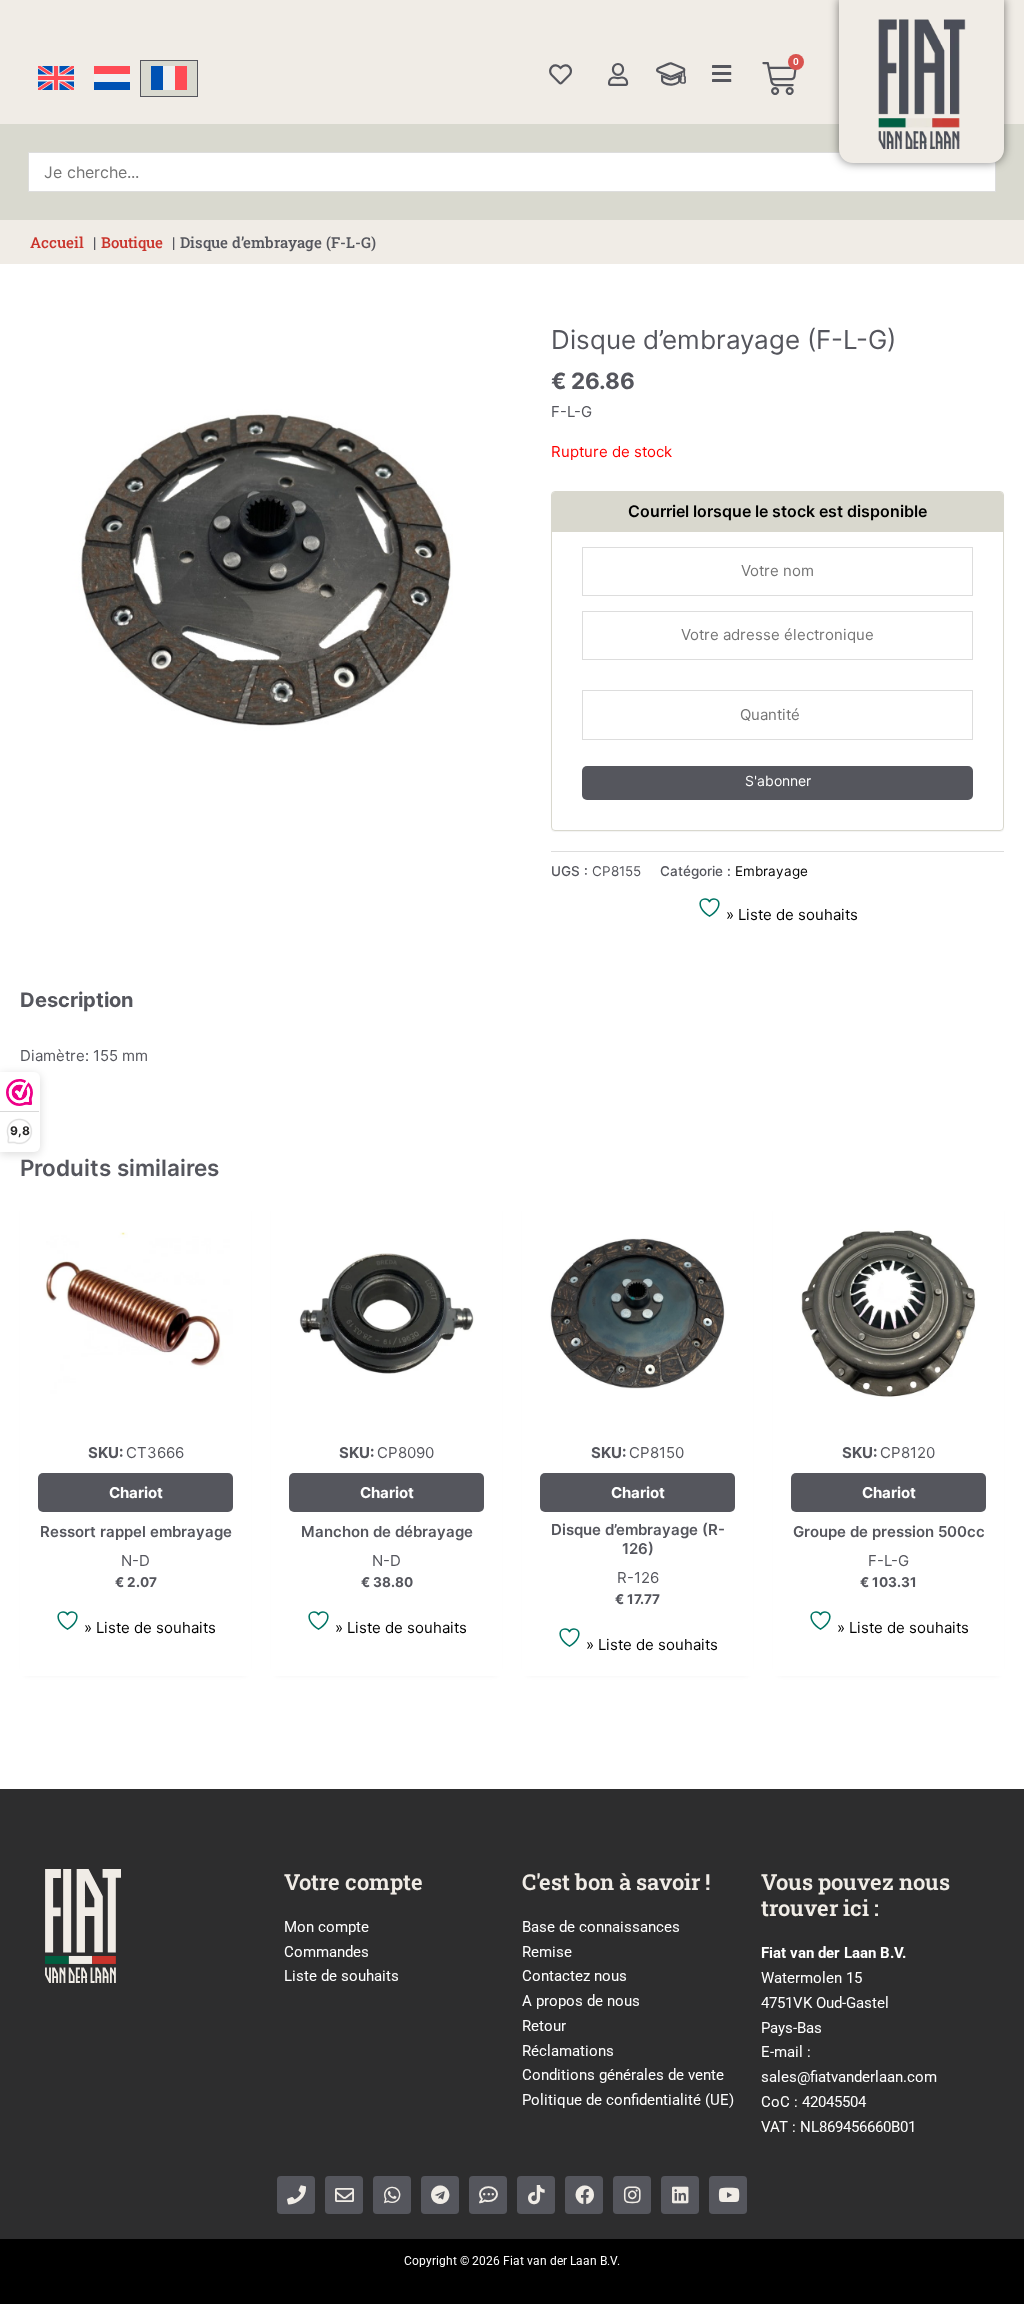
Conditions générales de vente (623, 2075)
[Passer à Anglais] (56, 78)
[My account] (617, 74)
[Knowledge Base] (671, 74)
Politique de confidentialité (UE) (628, 2100)
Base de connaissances (601, 1927)
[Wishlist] (560, 74)
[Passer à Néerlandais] (112, 78)
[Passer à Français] (169, 78)
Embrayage (771, 871)
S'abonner (778, 780)
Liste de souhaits (341, 1976)
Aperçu (135, 1410)
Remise (547, 1952)
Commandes (326, 1952)
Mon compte (326, 1927)
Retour (544, 2026)
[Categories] (722, 74)
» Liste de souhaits (790, 914)
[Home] (922, 84)
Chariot (136, 1492)
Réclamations (568, 2051)
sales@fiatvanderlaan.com (849, 2077)
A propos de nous (581, 2001)
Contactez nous (574, 1976)
